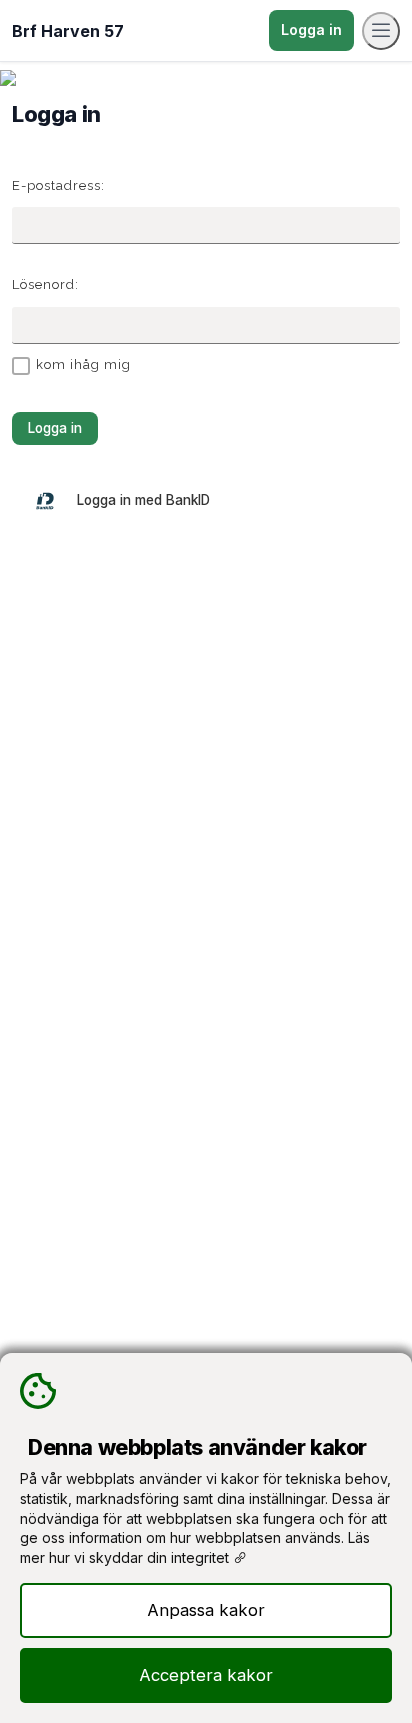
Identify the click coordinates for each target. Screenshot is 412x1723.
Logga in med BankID (143, 500)
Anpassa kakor (206, 1610)
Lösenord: (45, 284)
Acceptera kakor (206, 1675)
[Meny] (381, 31)
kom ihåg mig (83, 364)
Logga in (311, 29)
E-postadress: (58, 185)
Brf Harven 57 (68, 31)
